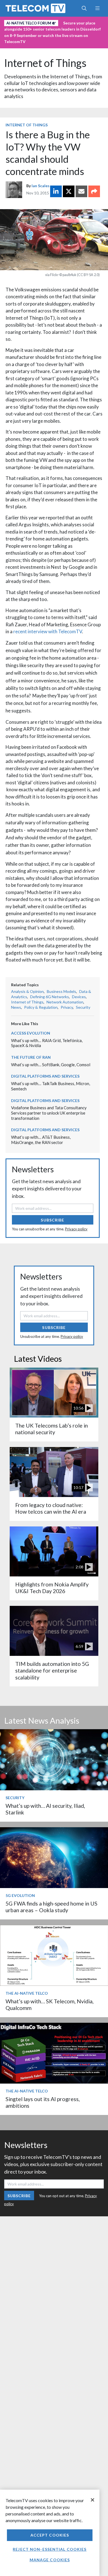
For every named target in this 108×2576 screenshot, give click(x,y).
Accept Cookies (50, 2535)
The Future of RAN (31, 1057)
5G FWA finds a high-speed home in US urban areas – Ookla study (52, 1907)
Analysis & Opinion (27, 991)
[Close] (92, 2500)
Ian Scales (41, 186)
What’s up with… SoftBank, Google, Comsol (51, 1065)
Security (83, 1007)
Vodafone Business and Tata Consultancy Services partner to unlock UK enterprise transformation (49, 1113)
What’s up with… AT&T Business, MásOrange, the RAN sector (41, 1140)
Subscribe (52, 1220)
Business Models (61, 991)
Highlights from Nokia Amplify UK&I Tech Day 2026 (52, 1588)
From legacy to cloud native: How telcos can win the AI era (51, 1508)
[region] (50, 2533)
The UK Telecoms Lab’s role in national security (52, 1429)
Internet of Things (45, 63)
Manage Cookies (50, 2560)
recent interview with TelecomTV (48, 631)
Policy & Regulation (41, 1007)
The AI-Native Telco (27, 1993)
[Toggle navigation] (97, 8)
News (16, 1007)
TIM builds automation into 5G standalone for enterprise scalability (52, 1671)
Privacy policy (76, 1229)
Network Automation (65, 1002)
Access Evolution (31, 1033)
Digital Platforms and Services (45, 1076)
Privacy (67, 1007)
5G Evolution (20, 1895)
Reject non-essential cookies (50, 2549)
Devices (79, 997)
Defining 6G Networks (50, 997)
